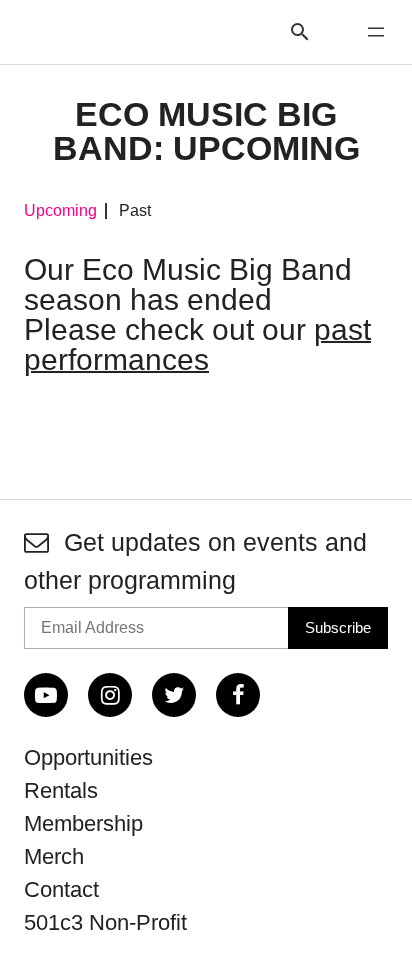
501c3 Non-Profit (105, 922)
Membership (83, 823)
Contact (61, 889)
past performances (197, 344)
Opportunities (88, 757)
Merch (54, 856)
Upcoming (60, 211)
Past (135, 211)
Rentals (61, 790)
